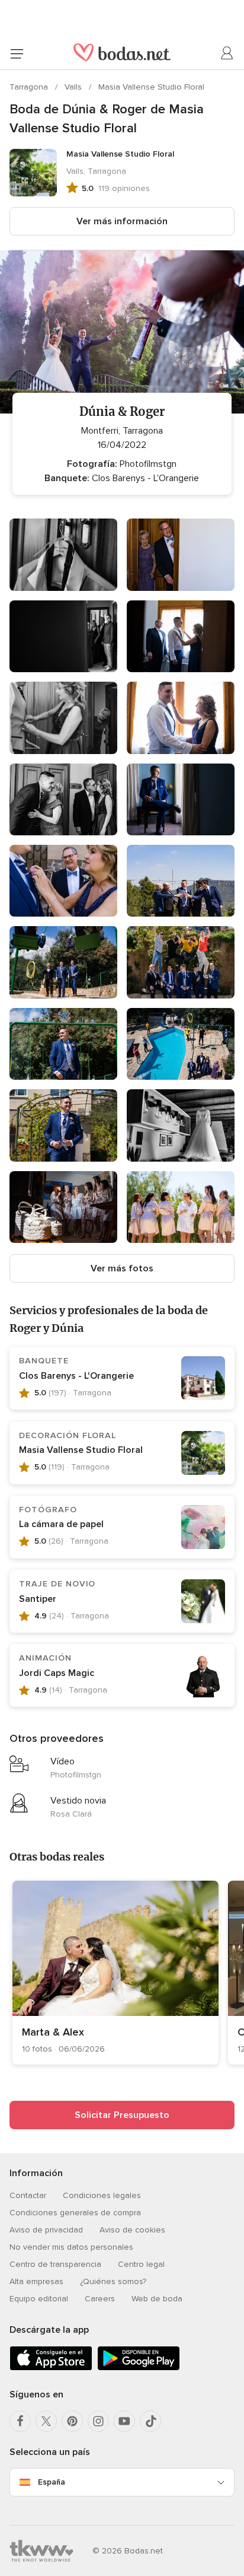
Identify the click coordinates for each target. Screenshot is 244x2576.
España (52, 2482)
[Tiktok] (150, 2421)
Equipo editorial (39, 2299)
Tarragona (30, 87)
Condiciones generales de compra (75, 2213)
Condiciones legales (102, 2195)
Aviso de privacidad (46, 2230)
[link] (115, 1973)
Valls (74, 87)
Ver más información (122, 221)
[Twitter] (46, 2421)
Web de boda (157, 2299)
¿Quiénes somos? (113, 2281)
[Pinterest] (72, 2421)
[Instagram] (98, 2421)
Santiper (38, 1599)
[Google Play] (139, 2368)
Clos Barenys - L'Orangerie (76, 1376)
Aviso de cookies (132, 2230)
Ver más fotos (122, 1268)
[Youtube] (124, 2421)
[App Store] (51, 2368)
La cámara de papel (61, 1524)
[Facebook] (20, 2421)
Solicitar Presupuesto (122, 2115)
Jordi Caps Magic (57, 1673)
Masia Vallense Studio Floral (151, 87)
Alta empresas (36, 2281)
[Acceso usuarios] (227, 53)
